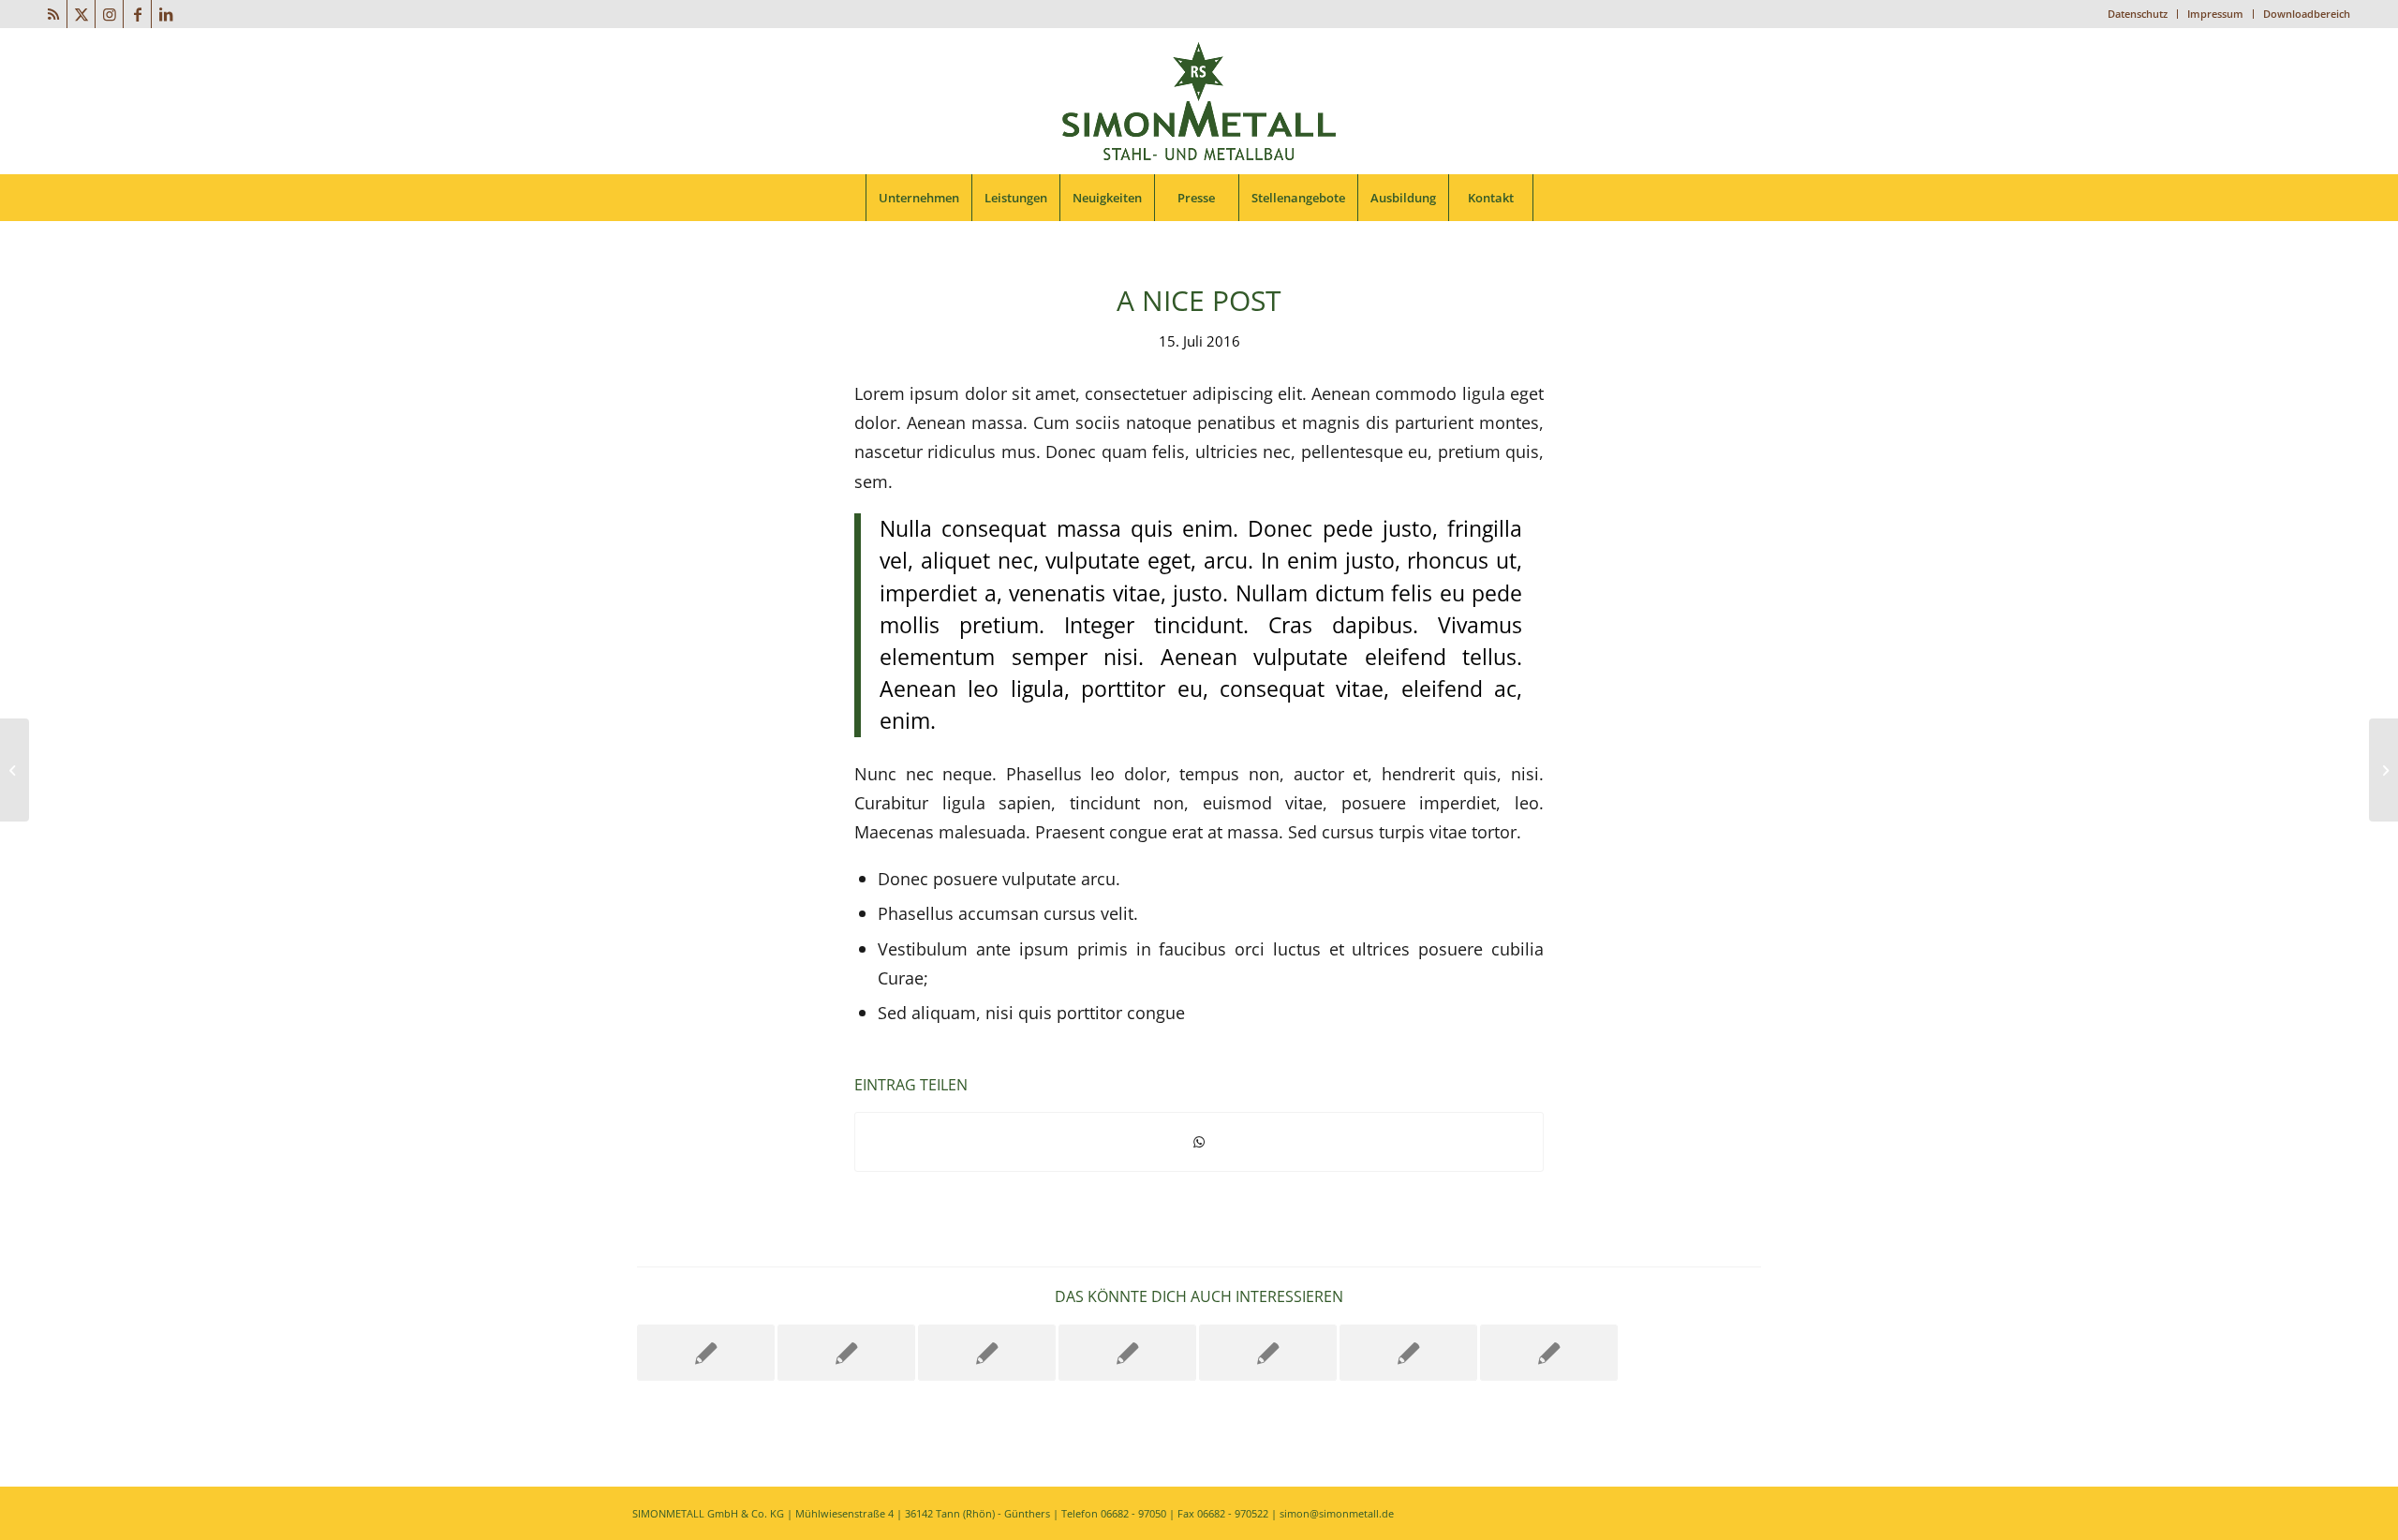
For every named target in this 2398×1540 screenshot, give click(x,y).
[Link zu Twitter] (81, 14)
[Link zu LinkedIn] (166, 14)
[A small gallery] (987, 1353)
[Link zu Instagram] (109, 14)
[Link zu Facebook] (137, 14)
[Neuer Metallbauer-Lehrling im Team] (2383, 770)
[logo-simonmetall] (1199, 101)
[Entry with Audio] (1549, 1353)
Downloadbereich (2307, 14)
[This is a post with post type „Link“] (1127, 1353)
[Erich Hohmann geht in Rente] (15, 770)
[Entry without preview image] (1268, 1353)
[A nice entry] (1408, 1353)
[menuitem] (2138, 14)
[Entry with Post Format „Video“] (846, 1353)
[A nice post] (706, 1353)
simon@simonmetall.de (1337, 1513)
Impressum (2215, 14)
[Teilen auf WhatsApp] (1199, 1142)
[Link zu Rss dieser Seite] (53, 14)
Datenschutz (2138, 14)
